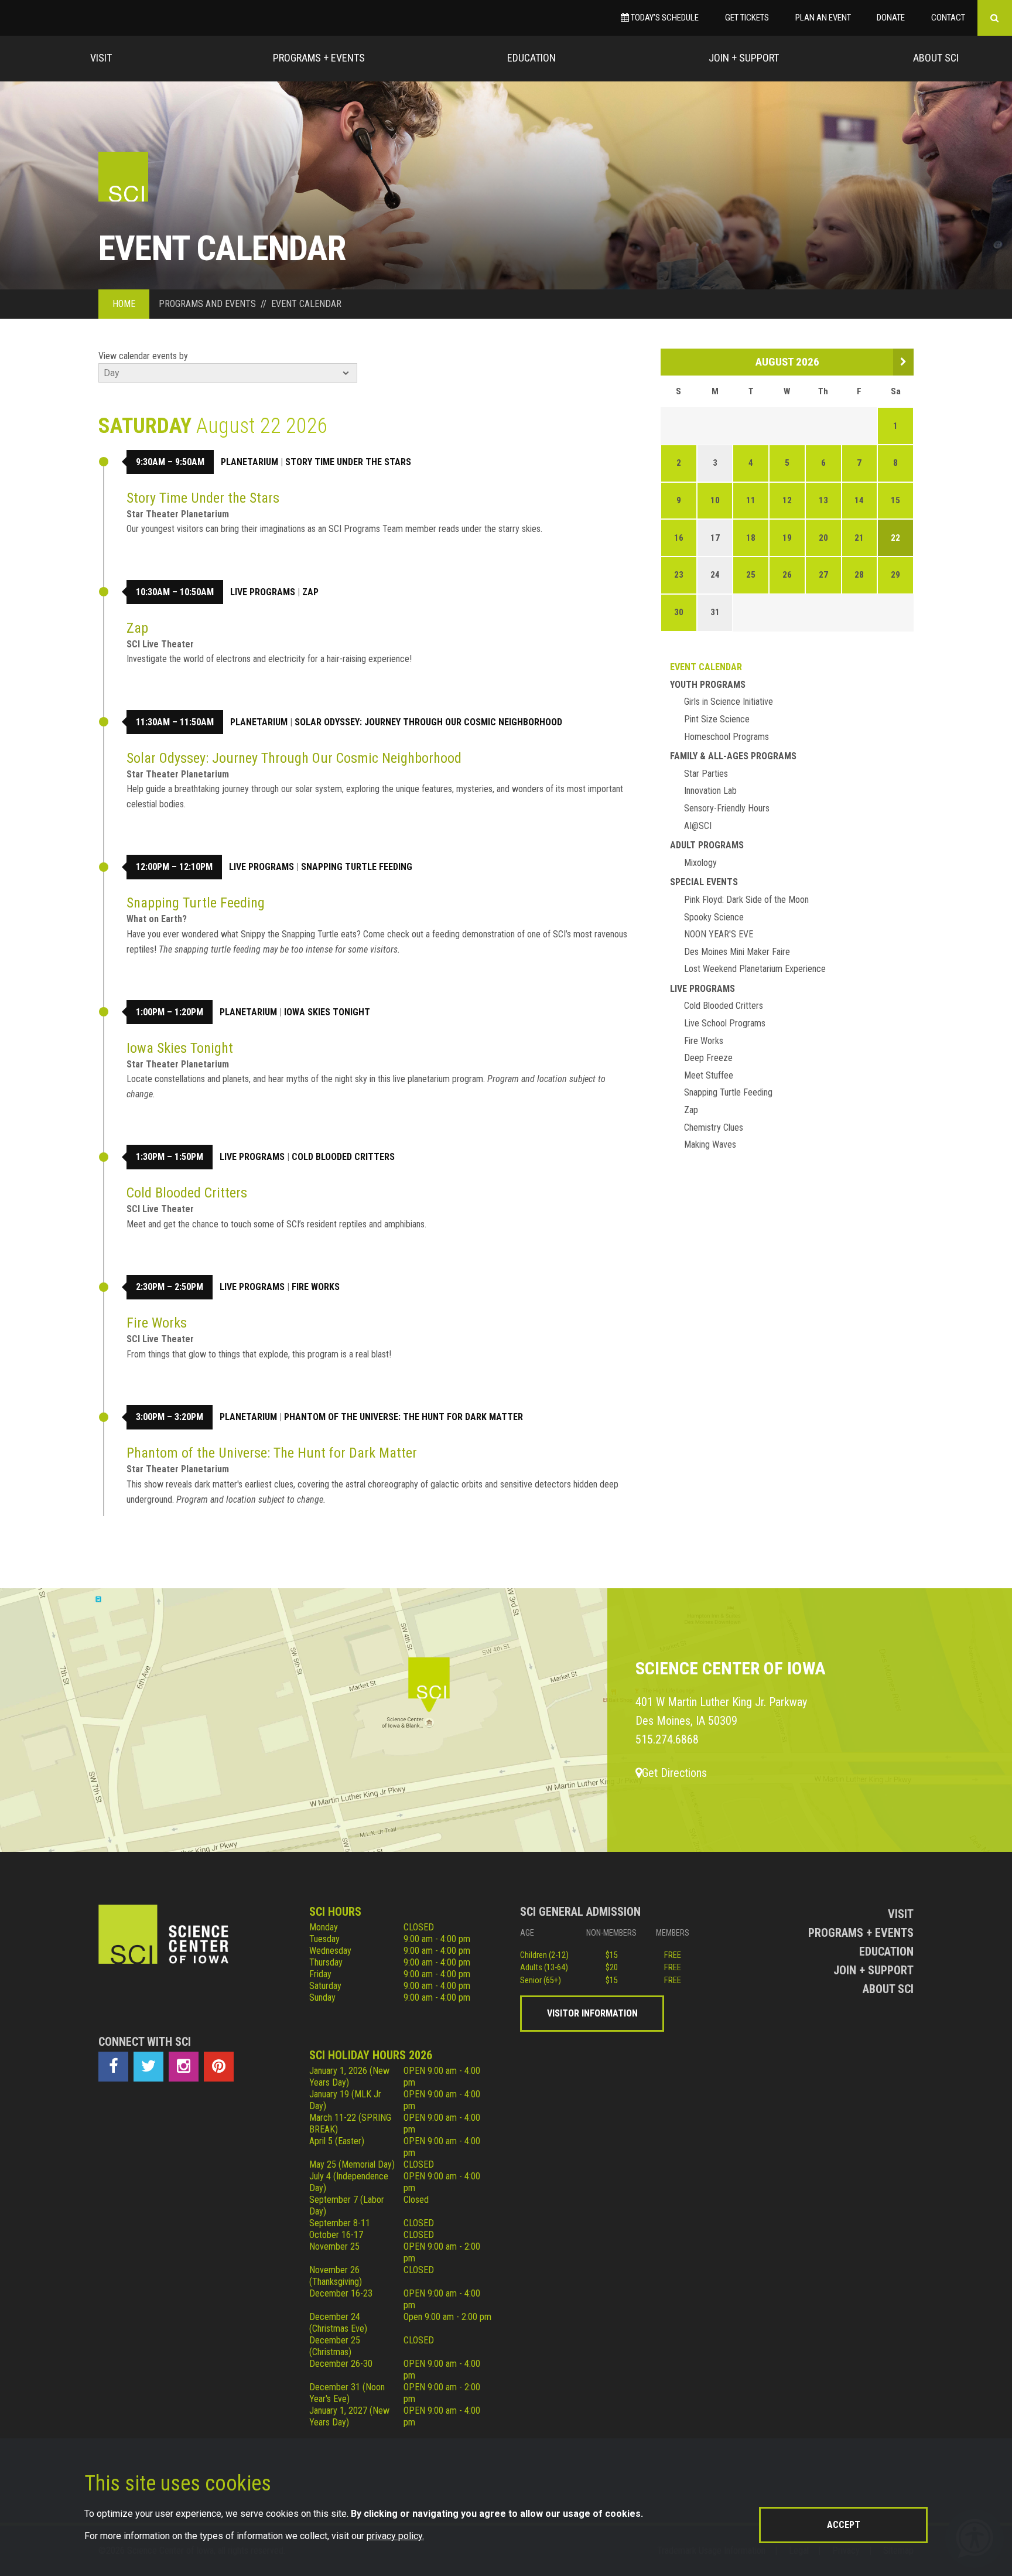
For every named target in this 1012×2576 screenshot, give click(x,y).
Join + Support (744, 58)
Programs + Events (319, 58)
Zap (310, 592)
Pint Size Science (717, 719)
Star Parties (706, 774)
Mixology (700, 863)
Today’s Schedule (664, 18)
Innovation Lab (710, 791)
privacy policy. (395, 2536)
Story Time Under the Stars (348, 462)
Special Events (704, 882)
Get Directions (674, 1773)
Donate (891, 18)
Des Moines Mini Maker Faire (737, 952)
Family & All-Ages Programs (733, 756)
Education (531, 58)
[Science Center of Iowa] (123, 177)
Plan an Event (823, 18)
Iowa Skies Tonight (327, 1012)
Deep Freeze (708, 1058)
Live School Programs (725, 1023)
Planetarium (249, 462)
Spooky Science (714, 917)
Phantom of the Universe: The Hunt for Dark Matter (404, 1417)
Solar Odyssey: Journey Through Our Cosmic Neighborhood (428, 722)
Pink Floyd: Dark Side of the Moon (746, 900)
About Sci (936, 58)
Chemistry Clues (714, 1127)
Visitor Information (592, 2013)
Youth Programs (708, 685)
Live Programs (263, 592)
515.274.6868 (667, 1739)
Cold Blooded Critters (343, 1157)
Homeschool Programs (726, 737)
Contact (948, 18)
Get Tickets (747, 18)
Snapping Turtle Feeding (357, 867)
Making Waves (710, 1144)
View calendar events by (143, 356)
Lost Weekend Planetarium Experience (755, 969)
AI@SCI (698, 826)
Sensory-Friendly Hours (727, 808)
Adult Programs (707, 845)
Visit (101, 58)
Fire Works (316, 1287)
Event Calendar (706, 667)
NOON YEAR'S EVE (719, 934)
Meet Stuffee (709, 1075)
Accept (844, 2525)
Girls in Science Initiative (729, 702)
